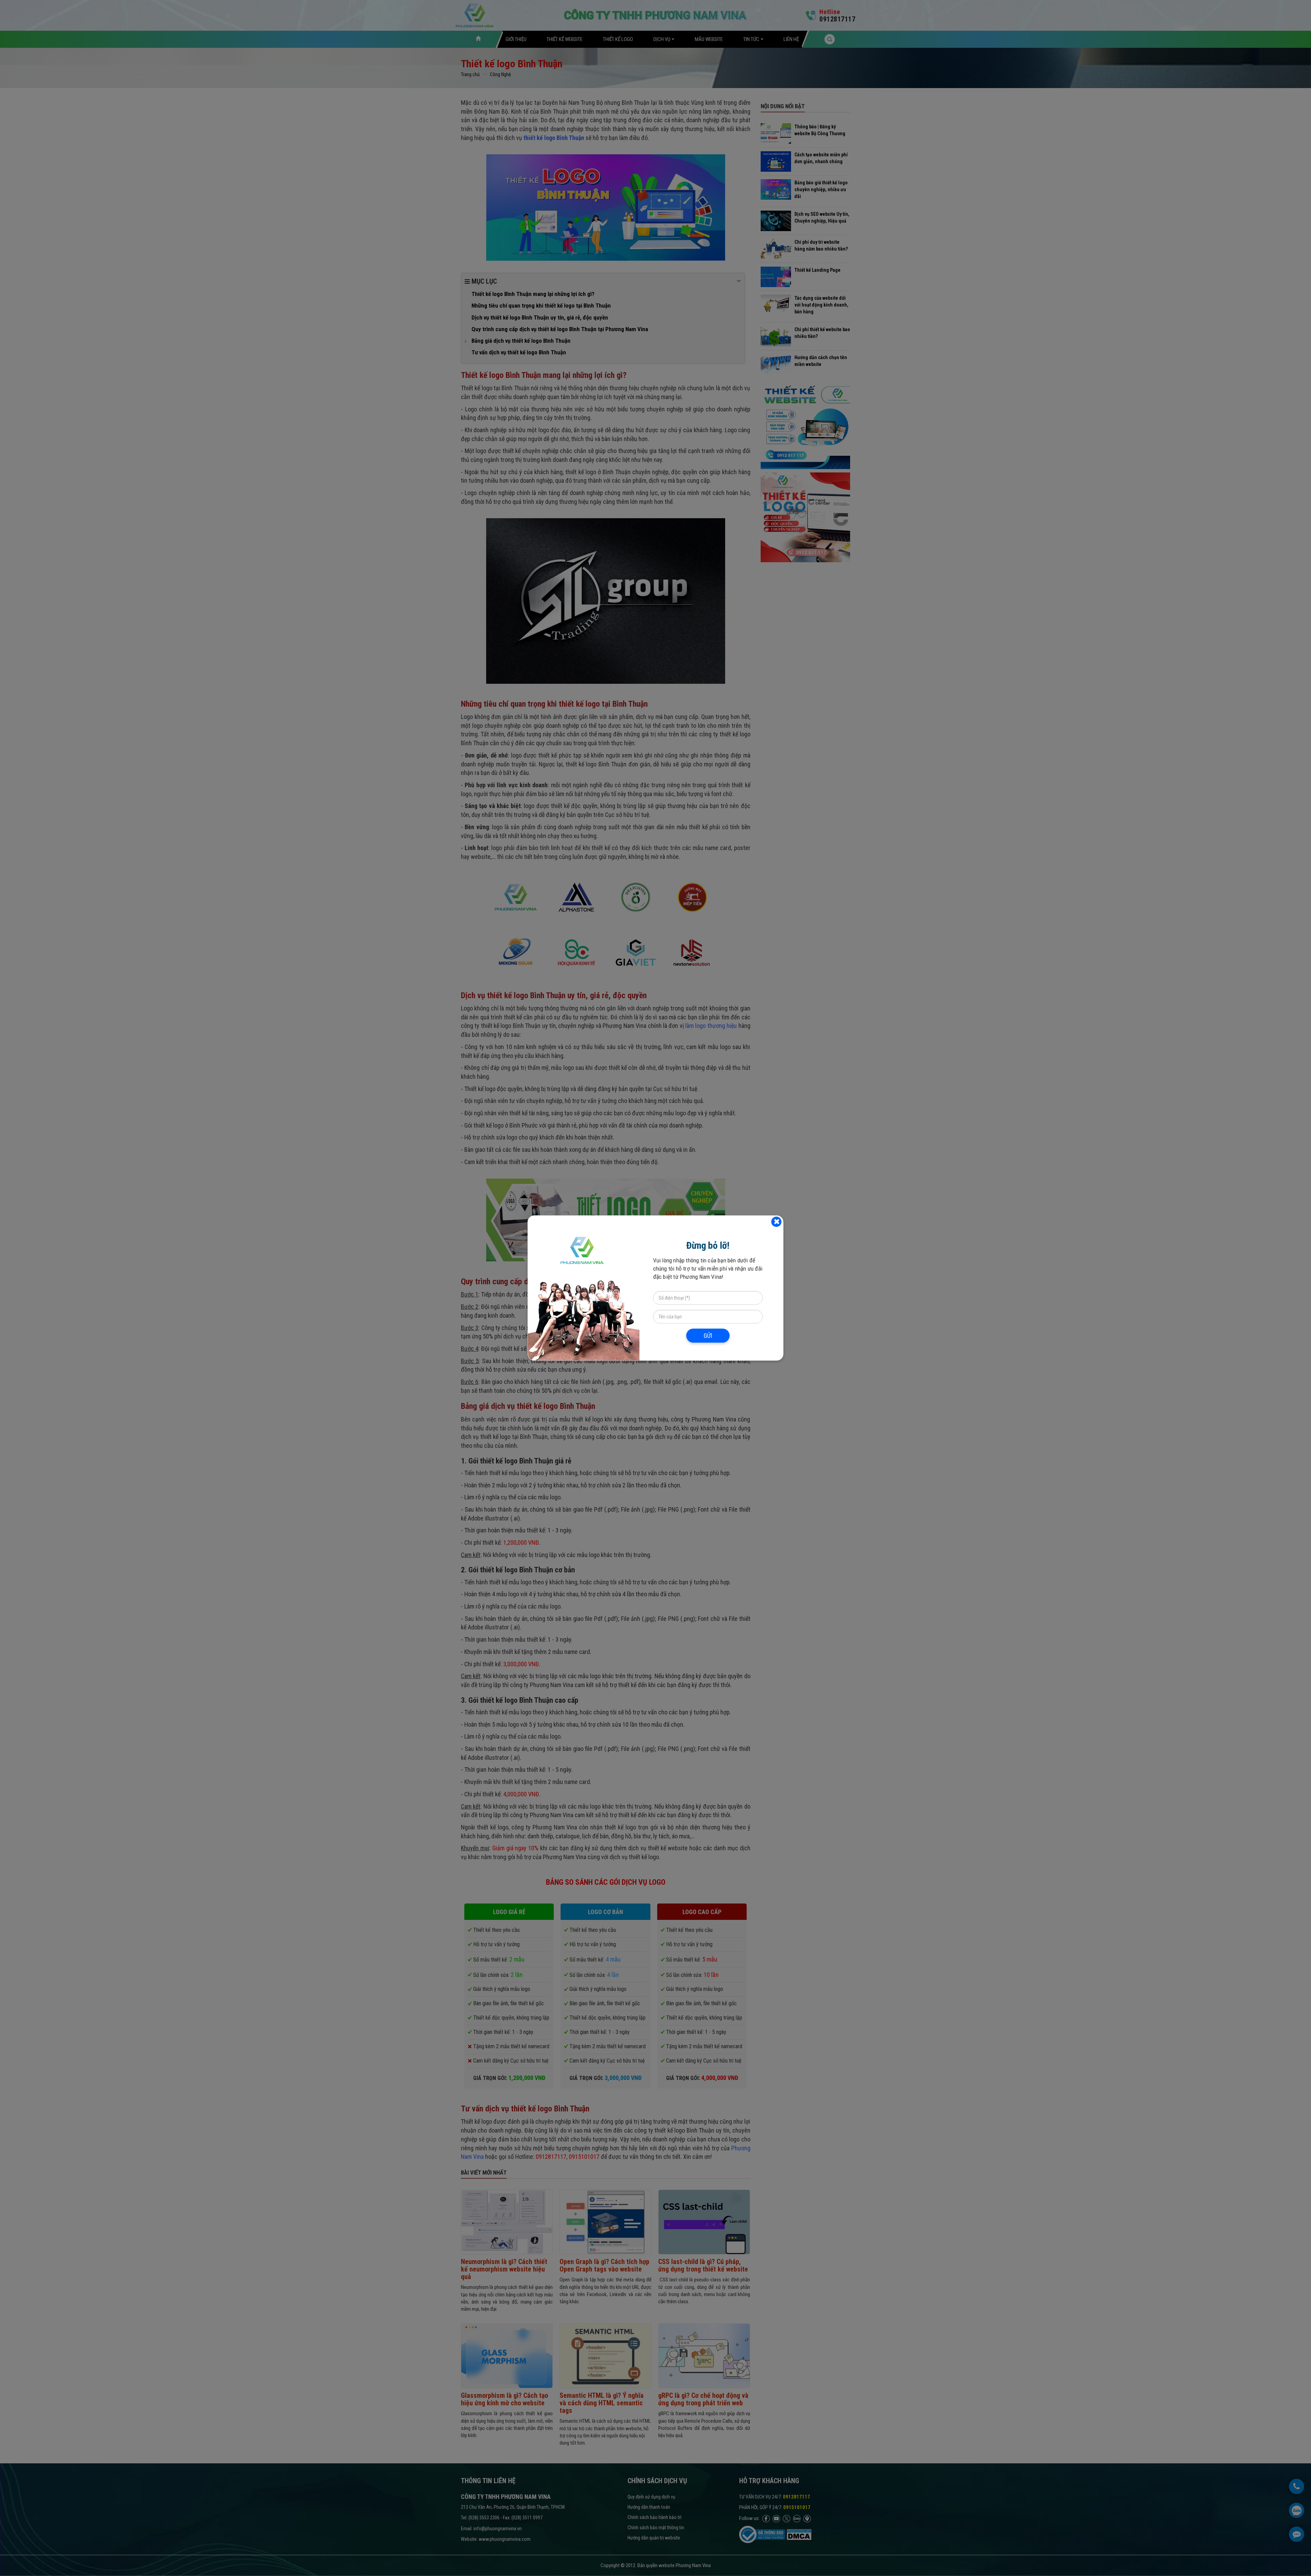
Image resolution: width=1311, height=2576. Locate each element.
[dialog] (655, 1288)
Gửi (708, 1336)
